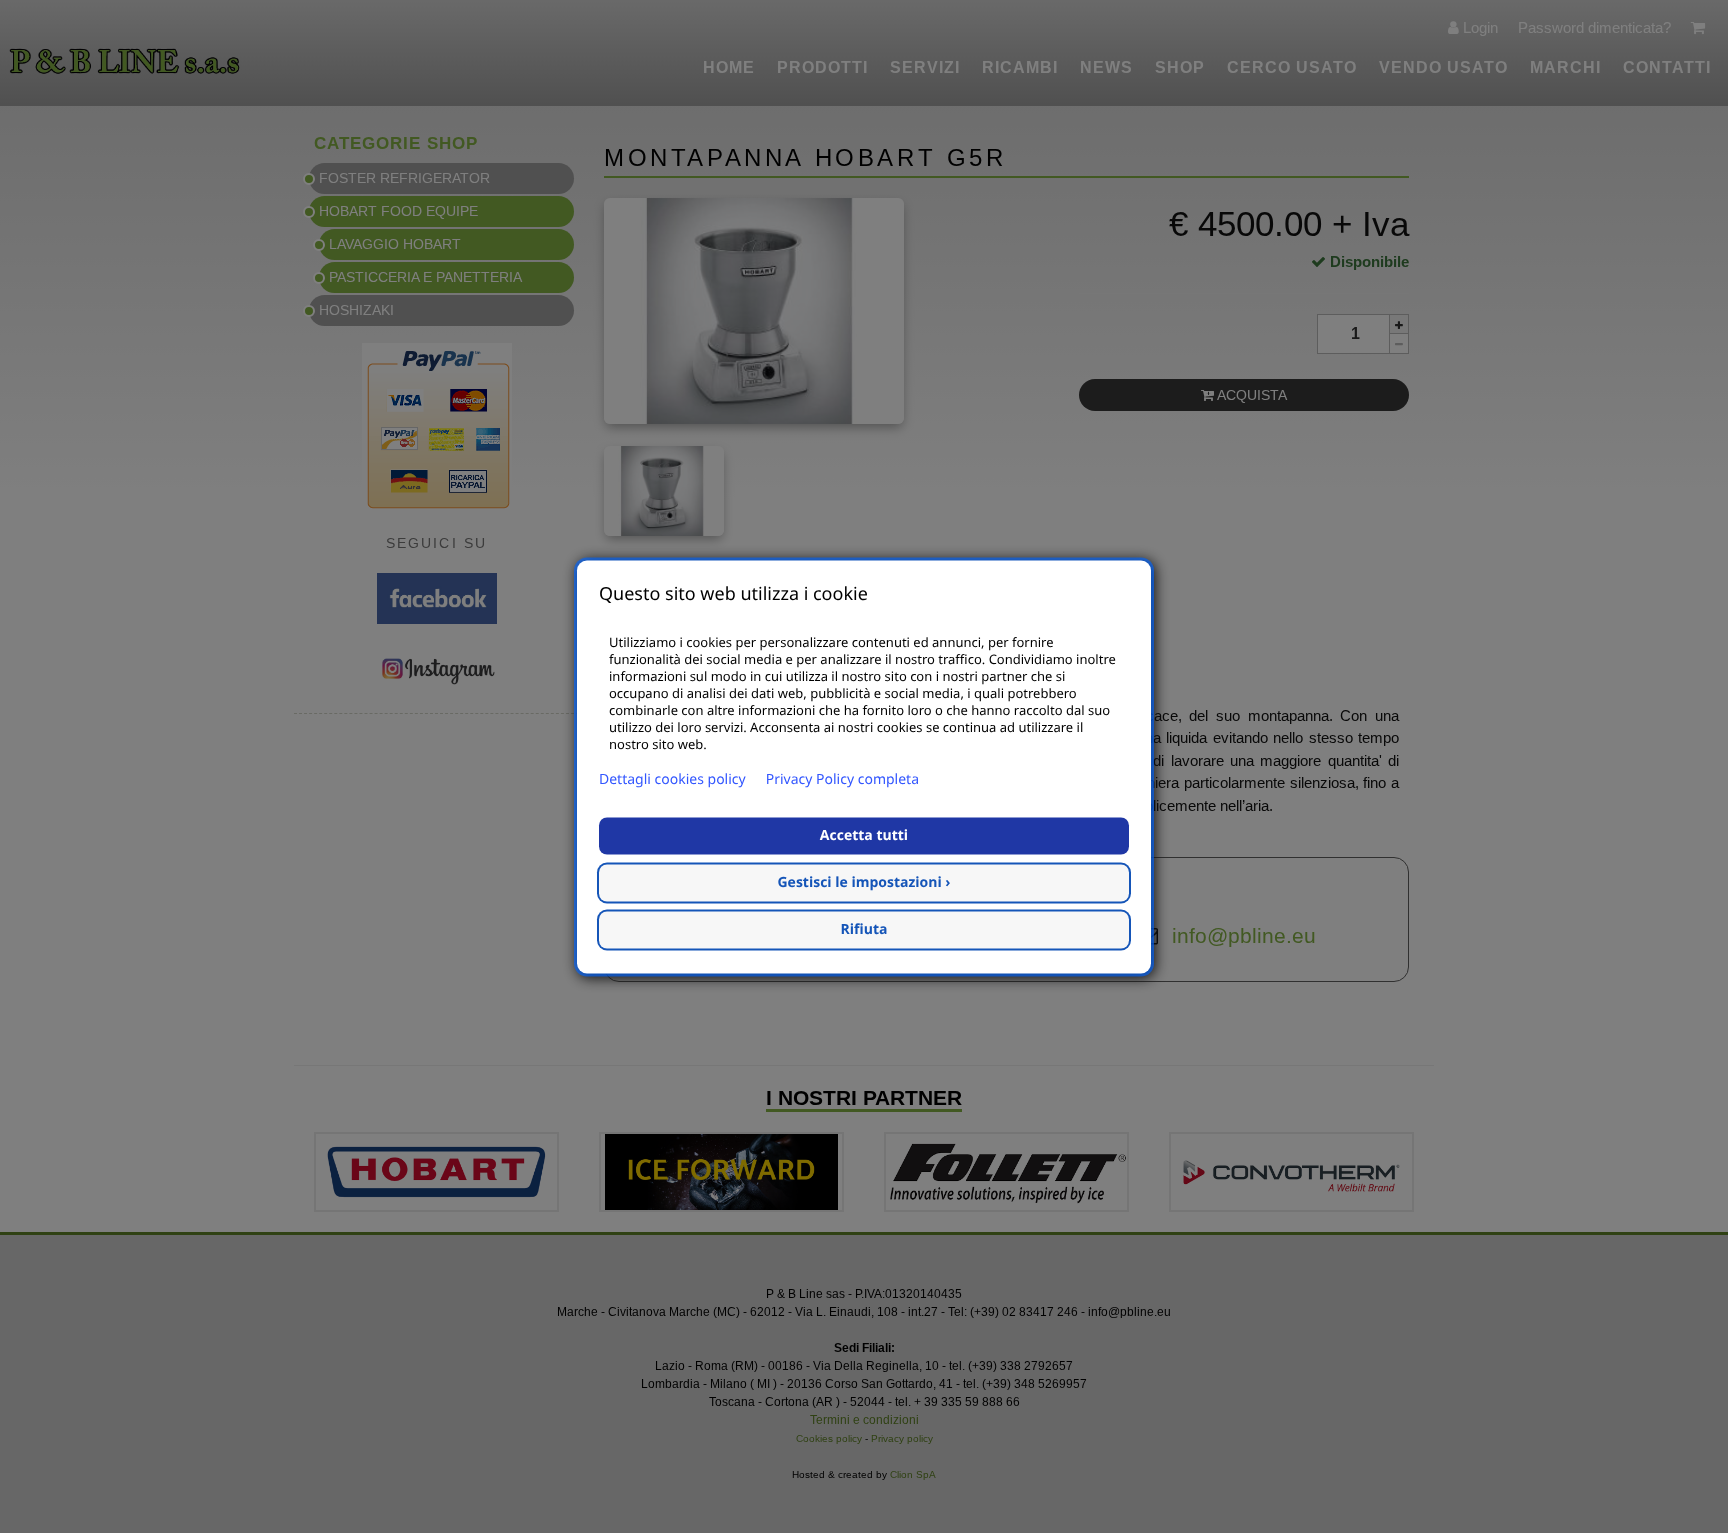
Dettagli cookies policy (672, 779)
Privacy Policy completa (842, 779)
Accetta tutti (864, 835)
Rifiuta (864, 929)
